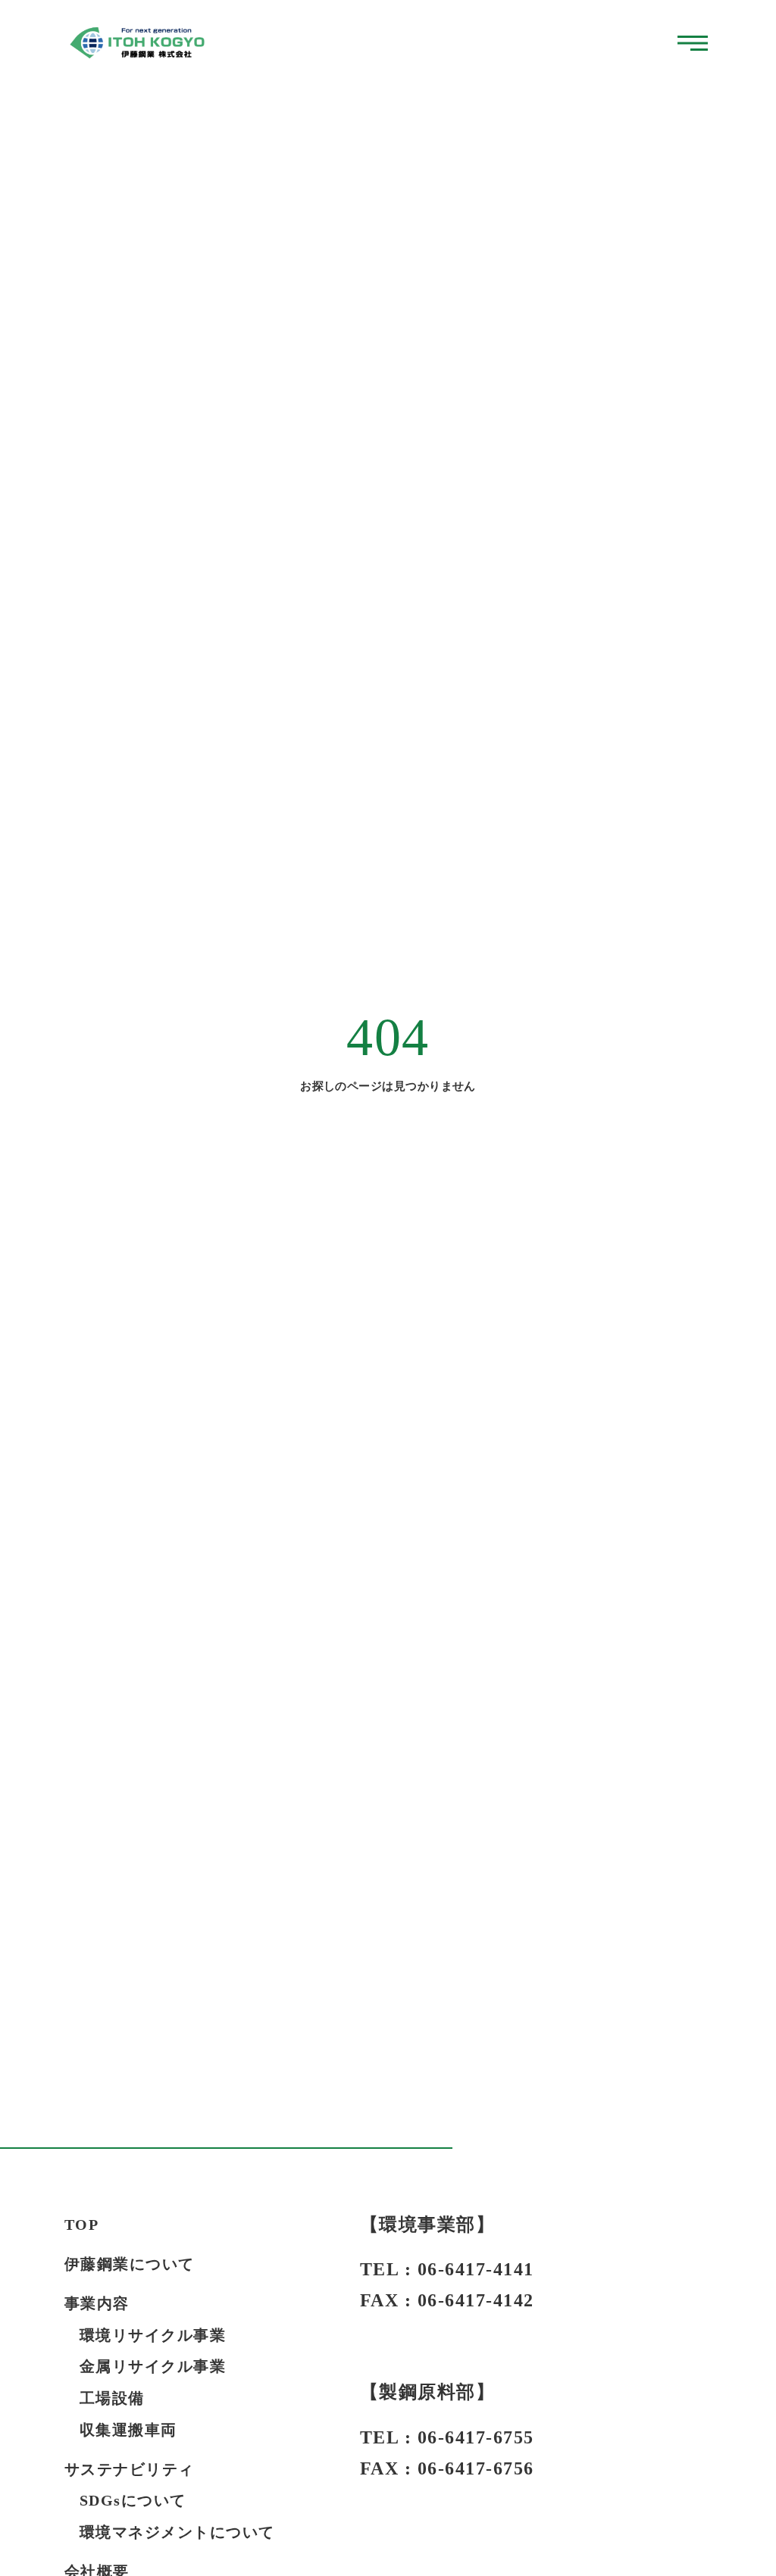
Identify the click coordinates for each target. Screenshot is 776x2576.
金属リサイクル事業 (153, 2366)
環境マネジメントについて (177, 2532)
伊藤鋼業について (130, 2264)
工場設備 (112, 2398)
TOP (82, 2225)
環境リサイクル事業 (153, 2335)
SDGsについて (133, 2500)
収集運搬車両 (128, 2430)
